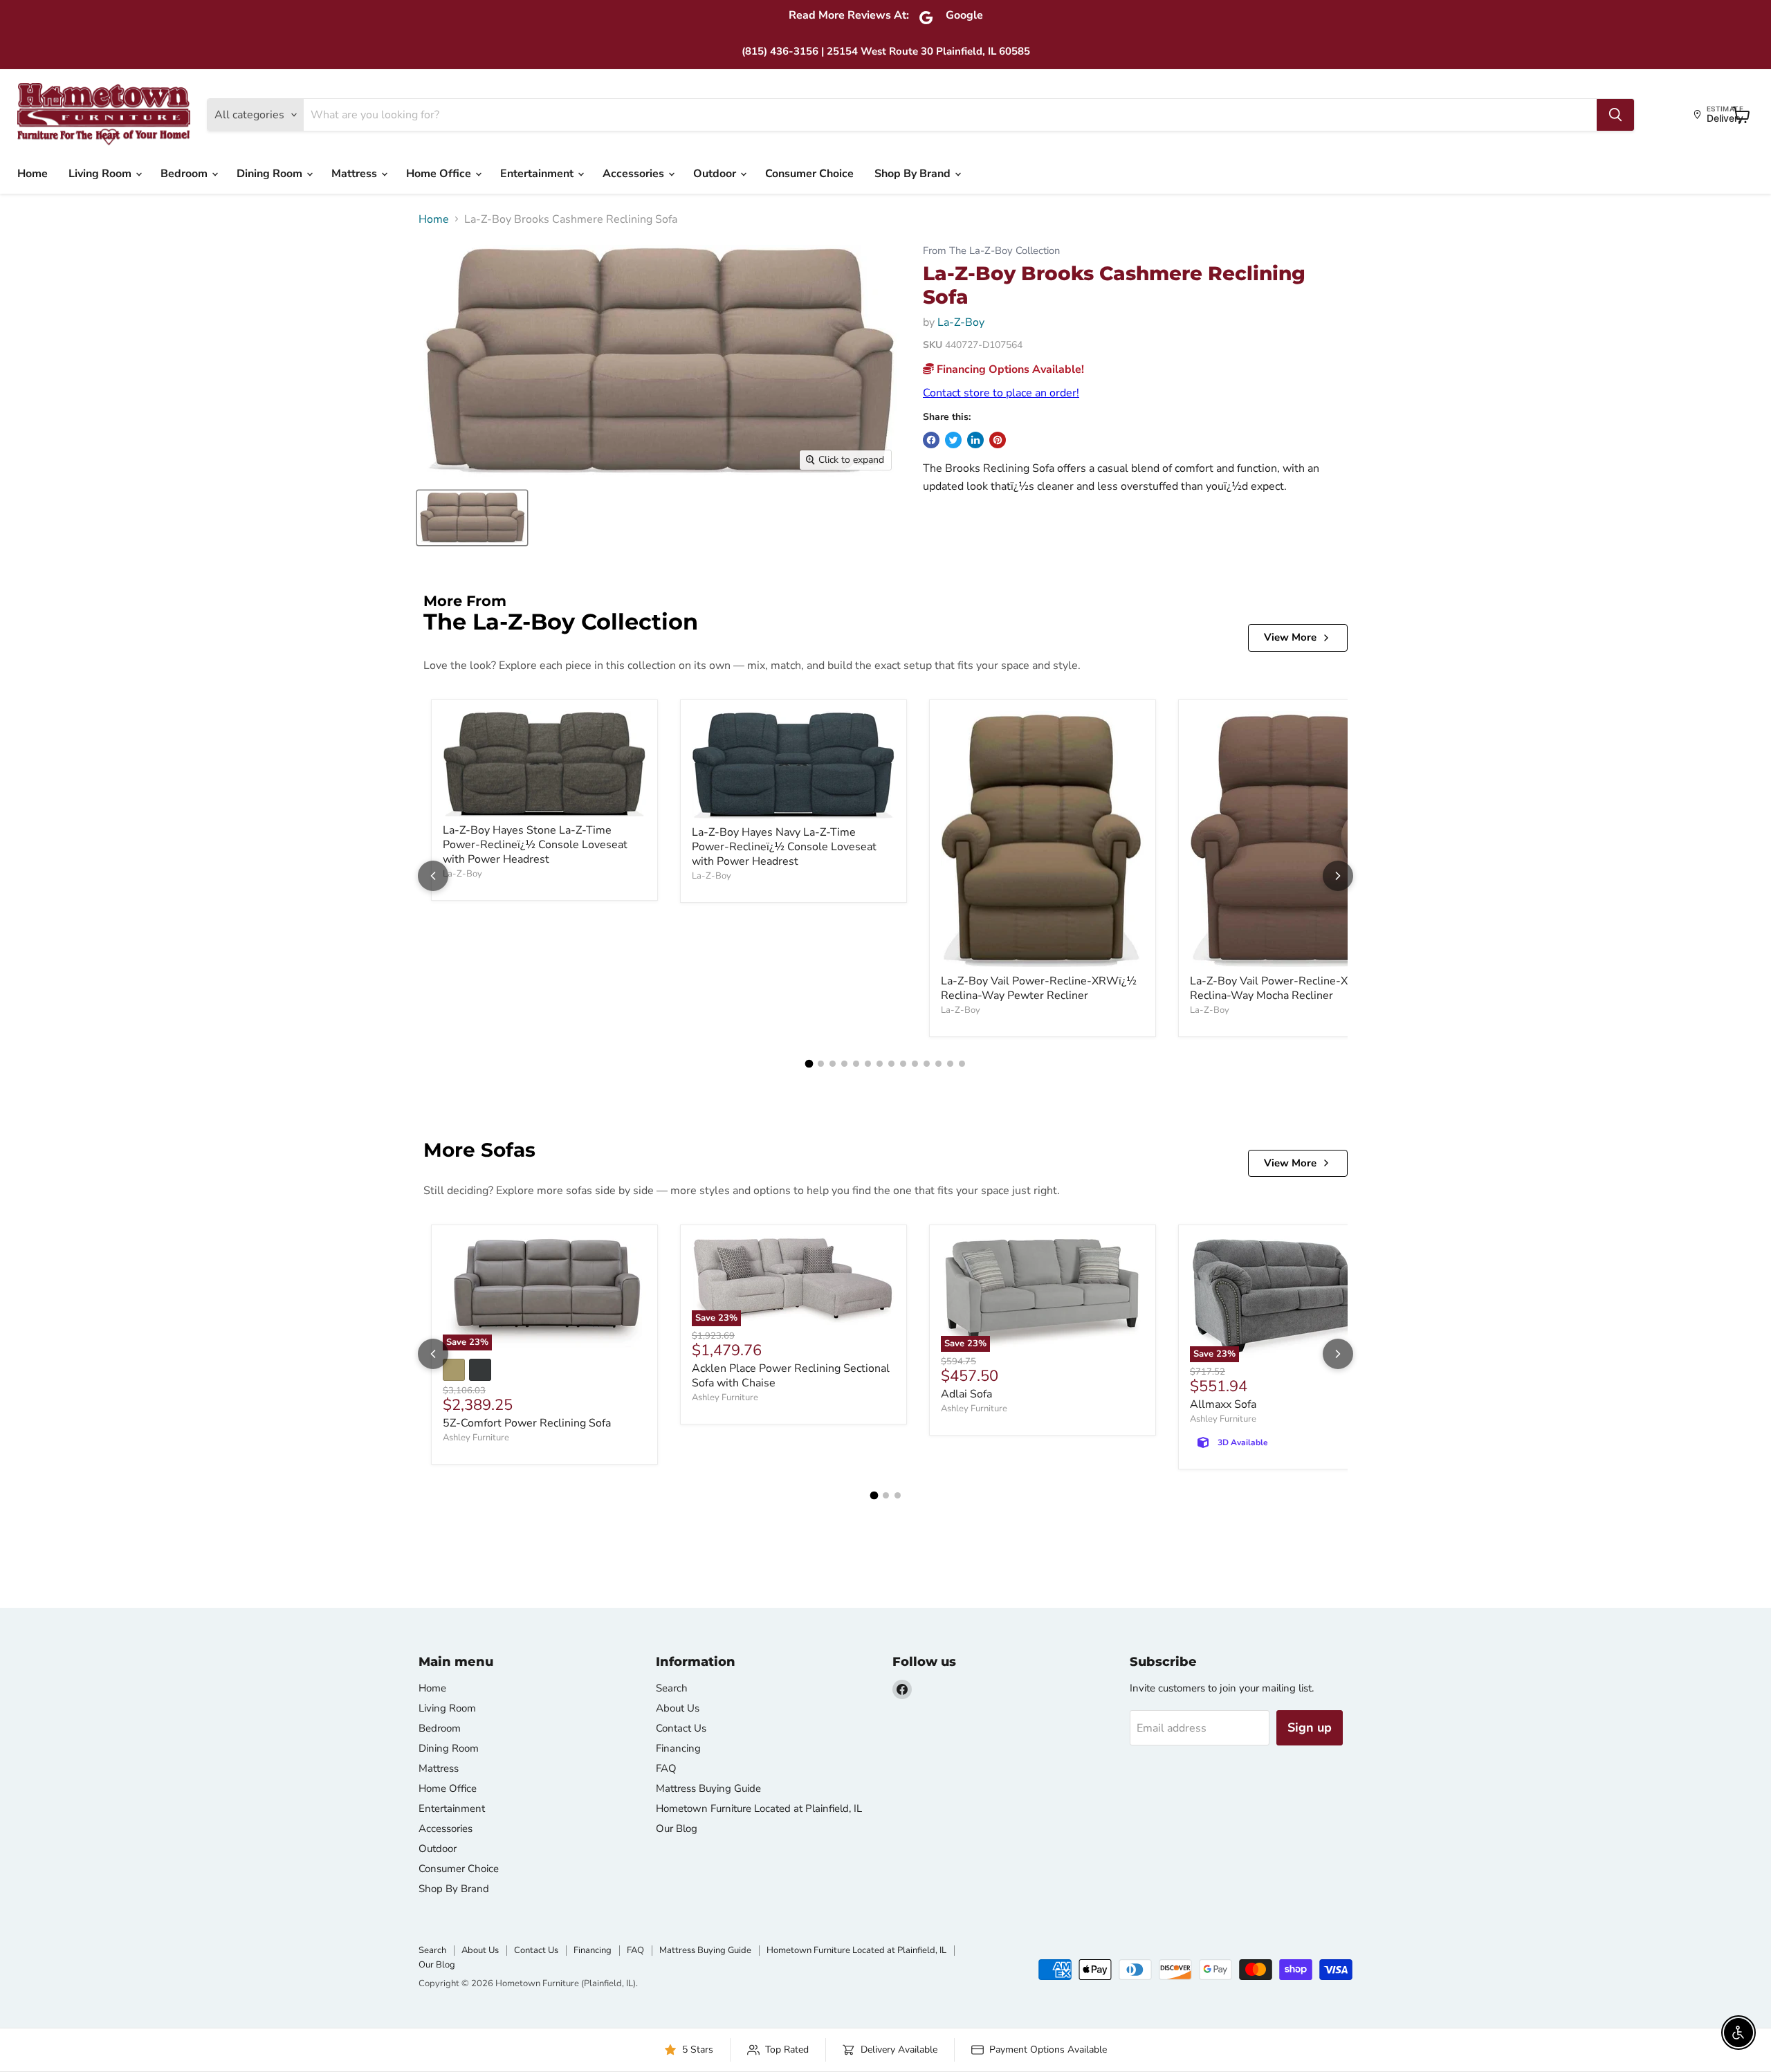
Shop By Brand (914, 174)
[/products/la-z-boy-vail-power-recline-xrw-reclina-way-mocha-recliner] (1292, 839)
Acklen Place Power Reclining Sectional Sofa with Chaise (791, 1376)
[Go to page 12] (938, 1064)
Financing (678, 1748)
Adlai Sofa (966, 1394)
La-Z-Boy (961, 322)
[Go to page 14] (962, 1064)
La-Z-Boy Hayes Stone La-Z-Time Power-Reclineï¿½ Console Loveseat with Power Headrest (535, 845)
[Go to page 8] (891, 1064)
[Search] (1615, 115)
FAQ (666, 1768)
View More (1290, 637)
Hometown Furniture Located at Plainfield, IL (759, 1808)
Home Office (440, 174)
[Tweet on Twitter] (953, 440)
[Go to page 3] (833, 1064)
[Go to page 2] (821, 1064)
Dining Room (271, 174)
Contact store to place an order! (1001, 393)
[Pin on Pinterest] (998, 440)
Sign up (1310, 1727)
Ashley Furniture (476, 1438)
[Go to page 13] (950, 1064)
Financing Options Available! (1009, 369)
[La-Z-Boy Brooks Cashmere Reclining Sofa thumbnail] (472, 518)
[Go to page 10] (915, 1064)
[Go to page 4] (844, 1064)
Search (672, 1688)
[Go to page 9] (903, 1064)
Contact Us (681, 1728)
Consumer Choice (809, 174)
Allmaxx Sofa (1223, 1404)
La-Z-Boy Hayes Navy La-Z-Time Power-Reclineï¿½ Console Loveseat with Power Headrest (784, 847)
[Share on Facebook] (931, 440)
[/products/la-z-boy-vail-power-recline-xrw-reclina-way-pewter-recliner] (1043, 840)
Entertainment (538, 174)
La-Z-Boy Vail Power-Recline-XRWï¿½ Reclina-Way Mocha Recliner (1288, 988)
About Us (678, 1708)
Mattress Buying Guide (708, 1788)
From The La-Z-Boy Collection (991, 251)
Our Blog (677, 1828)
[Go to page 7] (880, 1064)
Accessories (635, 174)
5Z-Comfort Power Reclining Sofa (527, 1423)
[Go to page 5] (856, 1064)
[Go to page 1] (809, 1064)
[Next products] (1338, 876)
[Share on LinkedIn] (975, 440)
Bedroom (185, 174)
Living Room (101, 174)
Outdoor (716, 174)
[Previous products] (433, 876)
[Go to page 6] (868, 1064)
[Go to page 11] (927, 1064)
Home (33, 174)
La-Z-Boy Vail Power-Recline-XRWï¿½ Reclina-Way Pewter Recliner (1039, 988)
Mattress (356, 174)
